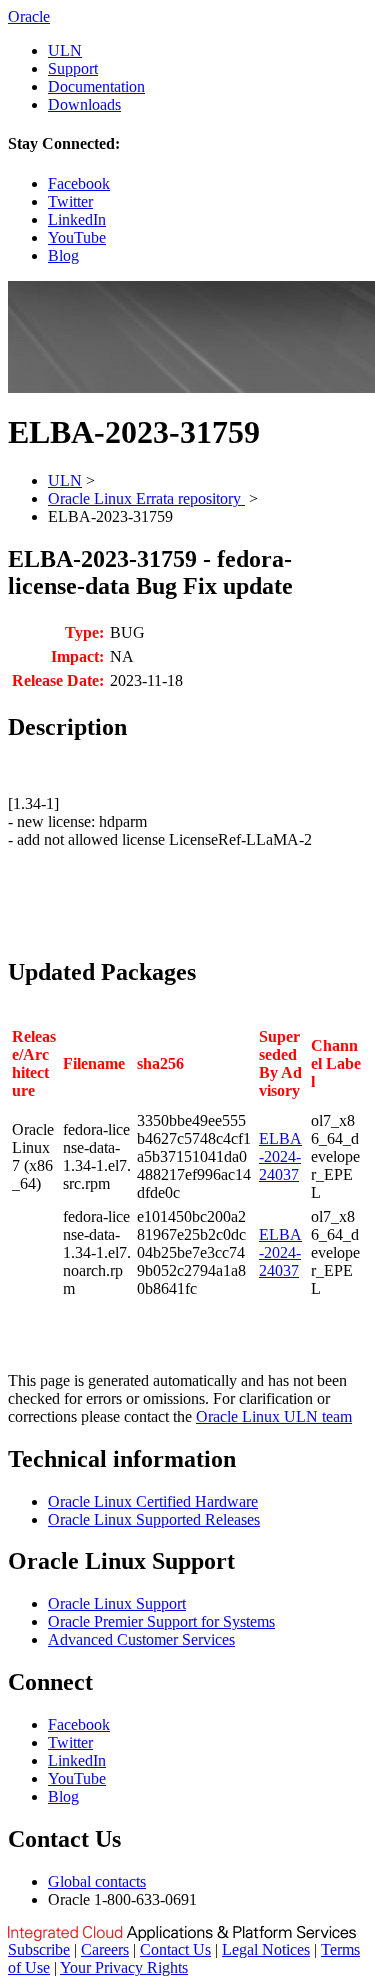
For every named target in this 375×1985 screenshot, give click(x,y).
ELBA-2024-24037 (280, 1156)
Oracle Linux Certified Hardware (153, 1501)
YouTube (77, 237)
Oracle (29, 16)
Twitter (70, 201)
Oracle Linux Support (117, 1603)
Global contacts (97, 1881)
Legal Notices (266, 1949)
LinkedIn (77, 219)
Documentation (96, 86)
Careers (105, 1949)
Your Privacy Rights (124, 1967)
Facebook (79, 183)
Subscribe (39, 1949)
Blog (63, 255)
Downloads (84, 104)
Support (73, 68)
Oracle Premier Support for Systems (161, 1621)
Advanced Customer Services (141, 1639)
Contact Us (175, 1949)
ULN (65, 50)
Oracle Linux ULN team (274, 1416)
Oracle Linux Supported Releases (154, 1519)
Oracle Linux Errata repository (146, 498)
